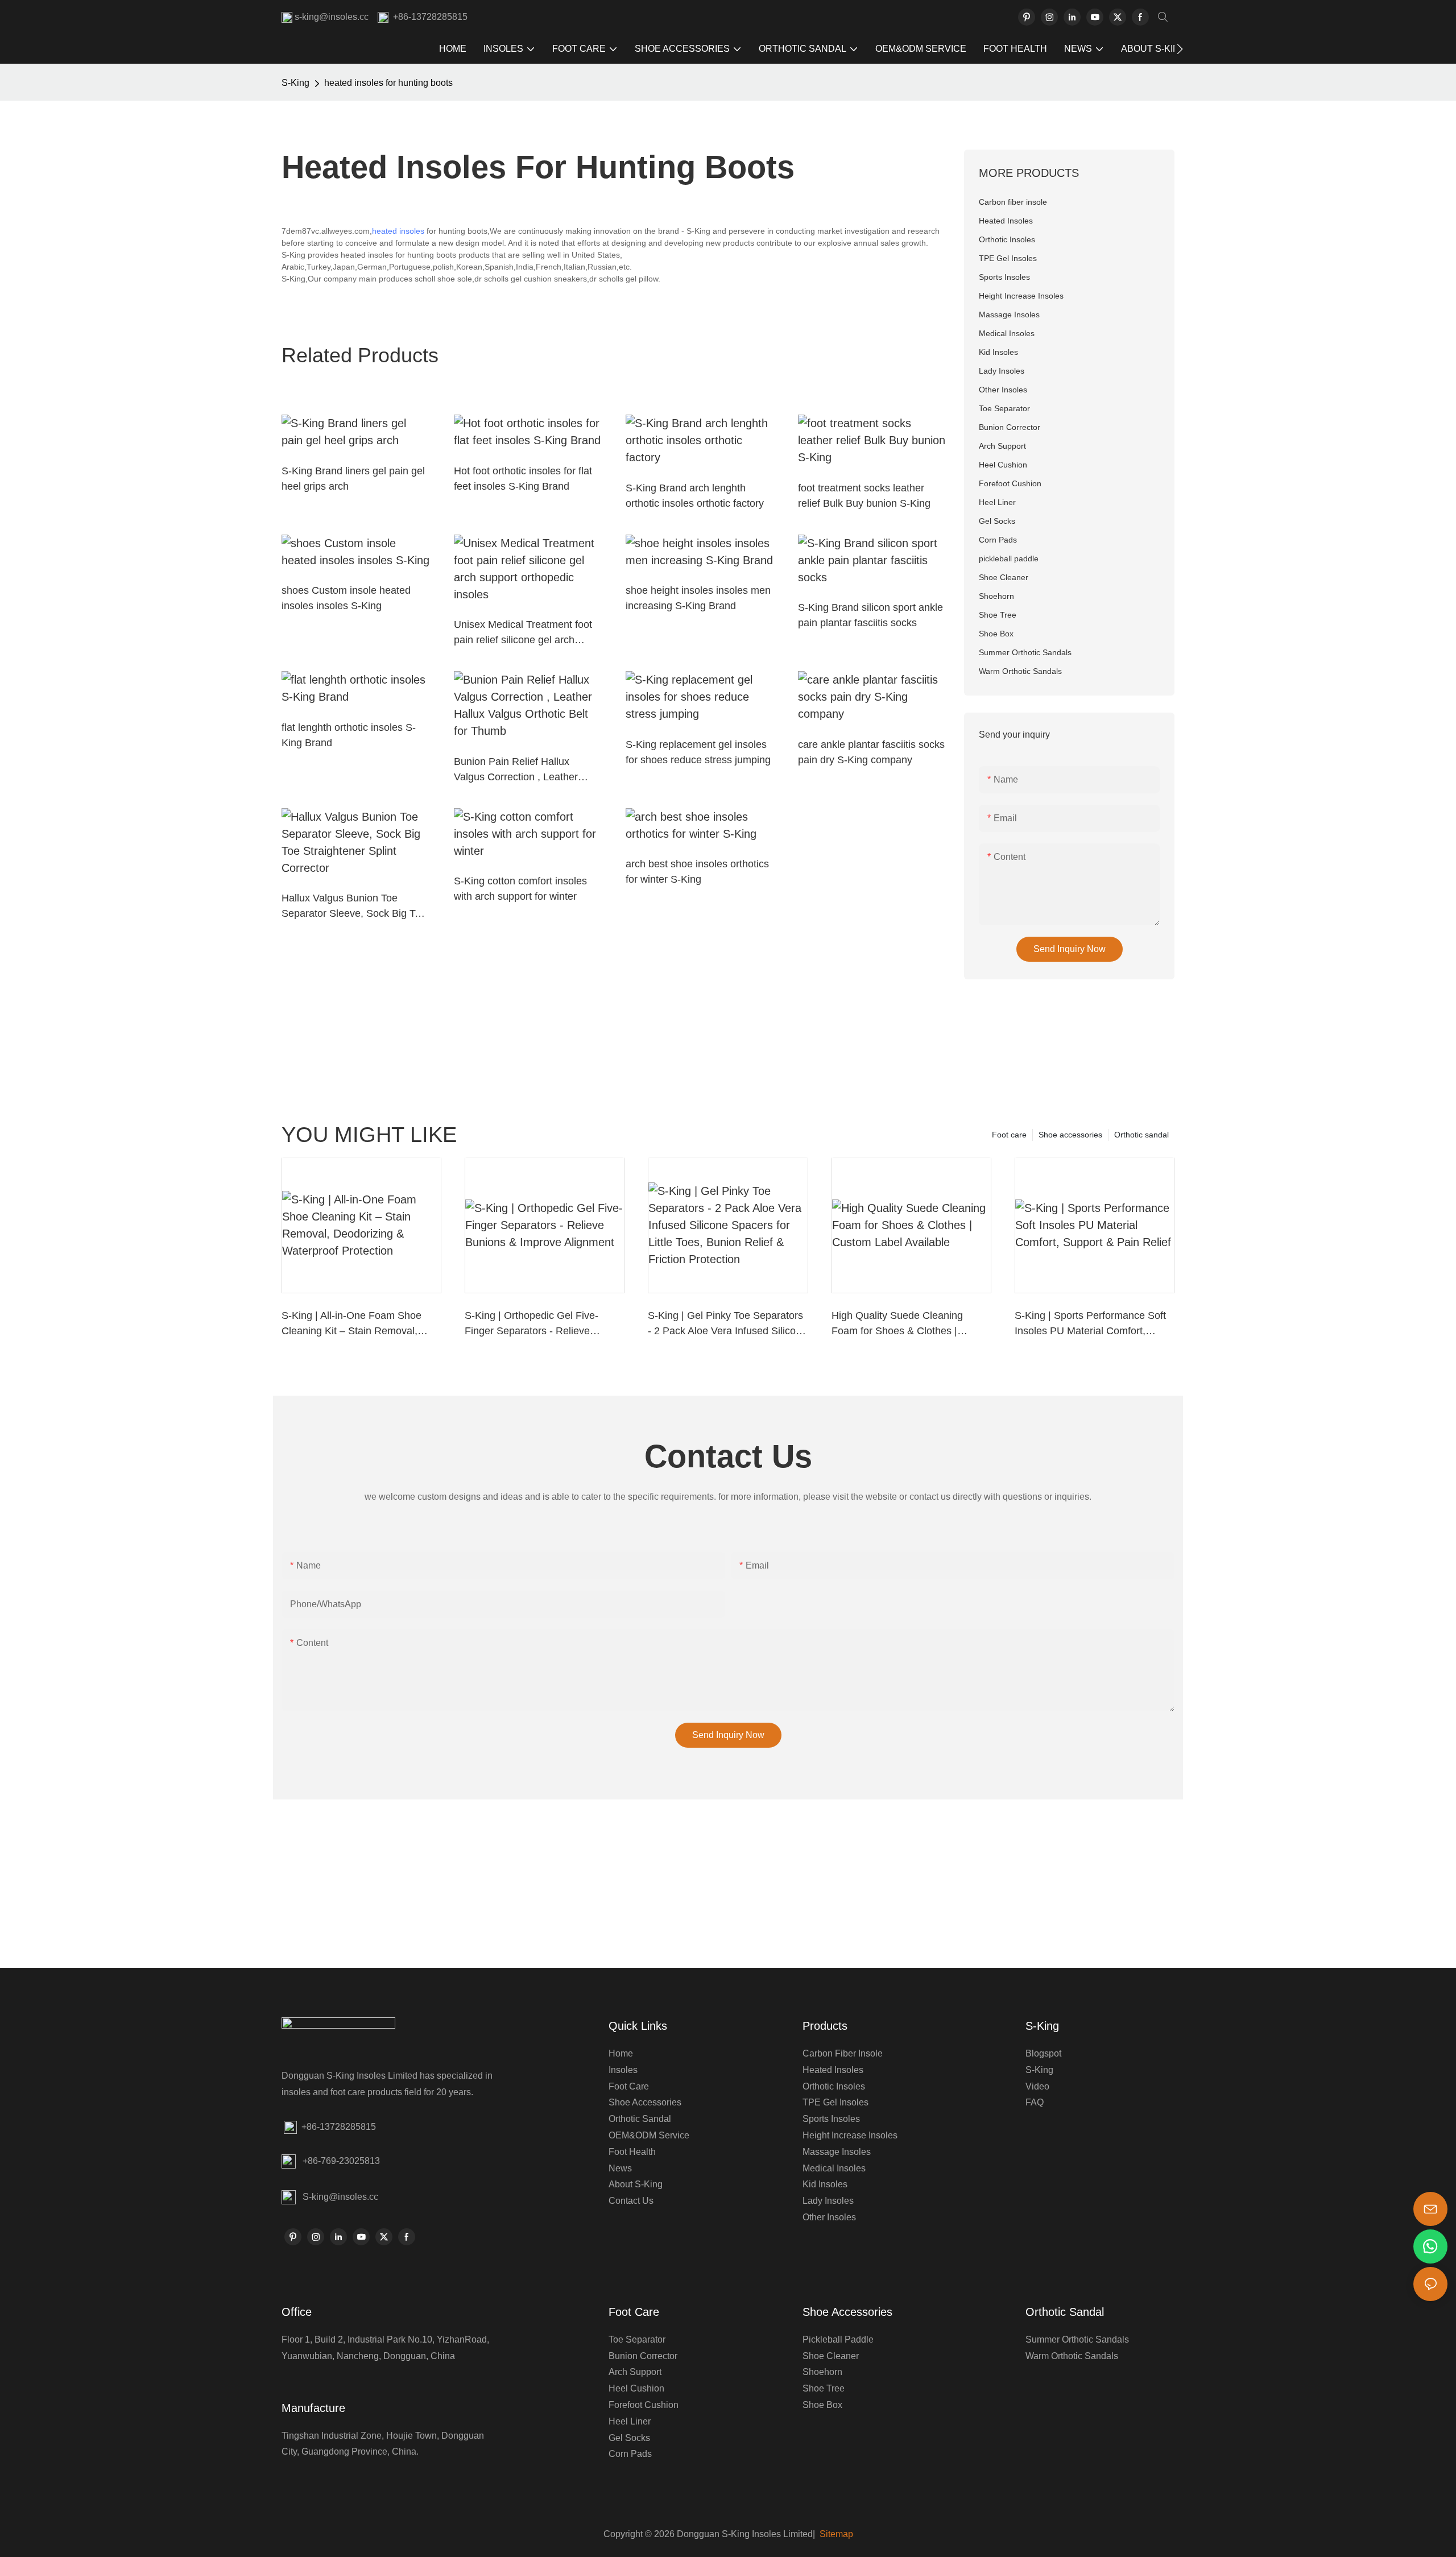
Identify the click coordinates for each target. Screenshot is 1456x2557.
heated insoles (398, 231)
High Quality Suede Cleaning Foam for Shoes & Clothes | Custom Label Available (897, 1324)
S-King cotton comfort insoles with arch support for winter (520, 889)
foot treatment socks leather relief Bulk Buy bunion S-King (864, 496)
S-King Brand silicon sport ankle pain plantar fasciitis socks (870, 615)
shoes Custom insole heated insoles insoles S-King (346, 598)
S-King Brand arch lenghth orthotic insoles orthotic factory (695, 496)
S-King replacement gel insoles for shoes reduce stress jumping (698, 752)
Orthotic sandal (1141, 1135)
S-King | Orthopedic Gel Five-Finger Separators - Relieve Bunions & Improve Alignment (532, 1324)
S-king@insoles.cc (340, 2197)
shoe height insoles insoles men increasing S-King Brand (698, 598)
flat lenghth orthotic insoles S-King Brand (349, 735)
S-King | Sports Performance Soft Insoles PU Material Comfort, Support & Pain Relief (1090, 1324)
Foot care (1009, 1135)
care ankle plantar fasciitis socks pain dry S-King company (871, 752)
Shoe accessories (1070, 1135)
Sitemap (835, 2534)
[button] (1180, 49)
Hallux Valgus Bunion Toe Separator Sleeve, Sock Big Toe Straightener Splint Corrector (354, 907)
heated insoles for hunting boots (388, 83)
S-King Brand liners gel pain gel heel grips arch (353, 479)
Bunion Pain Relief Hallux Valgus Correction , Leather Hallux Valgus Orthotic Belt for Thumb (522, 770)
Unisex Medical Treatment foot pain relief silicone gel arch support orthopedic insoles (523, 633)
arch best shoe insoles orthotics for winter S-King (697, 872)
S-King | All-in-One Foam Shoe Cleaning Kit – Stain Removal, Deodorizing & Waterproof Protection (351, 1324)
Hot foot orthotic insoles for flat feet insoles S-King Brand (523, 479)
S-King (295, 83)
